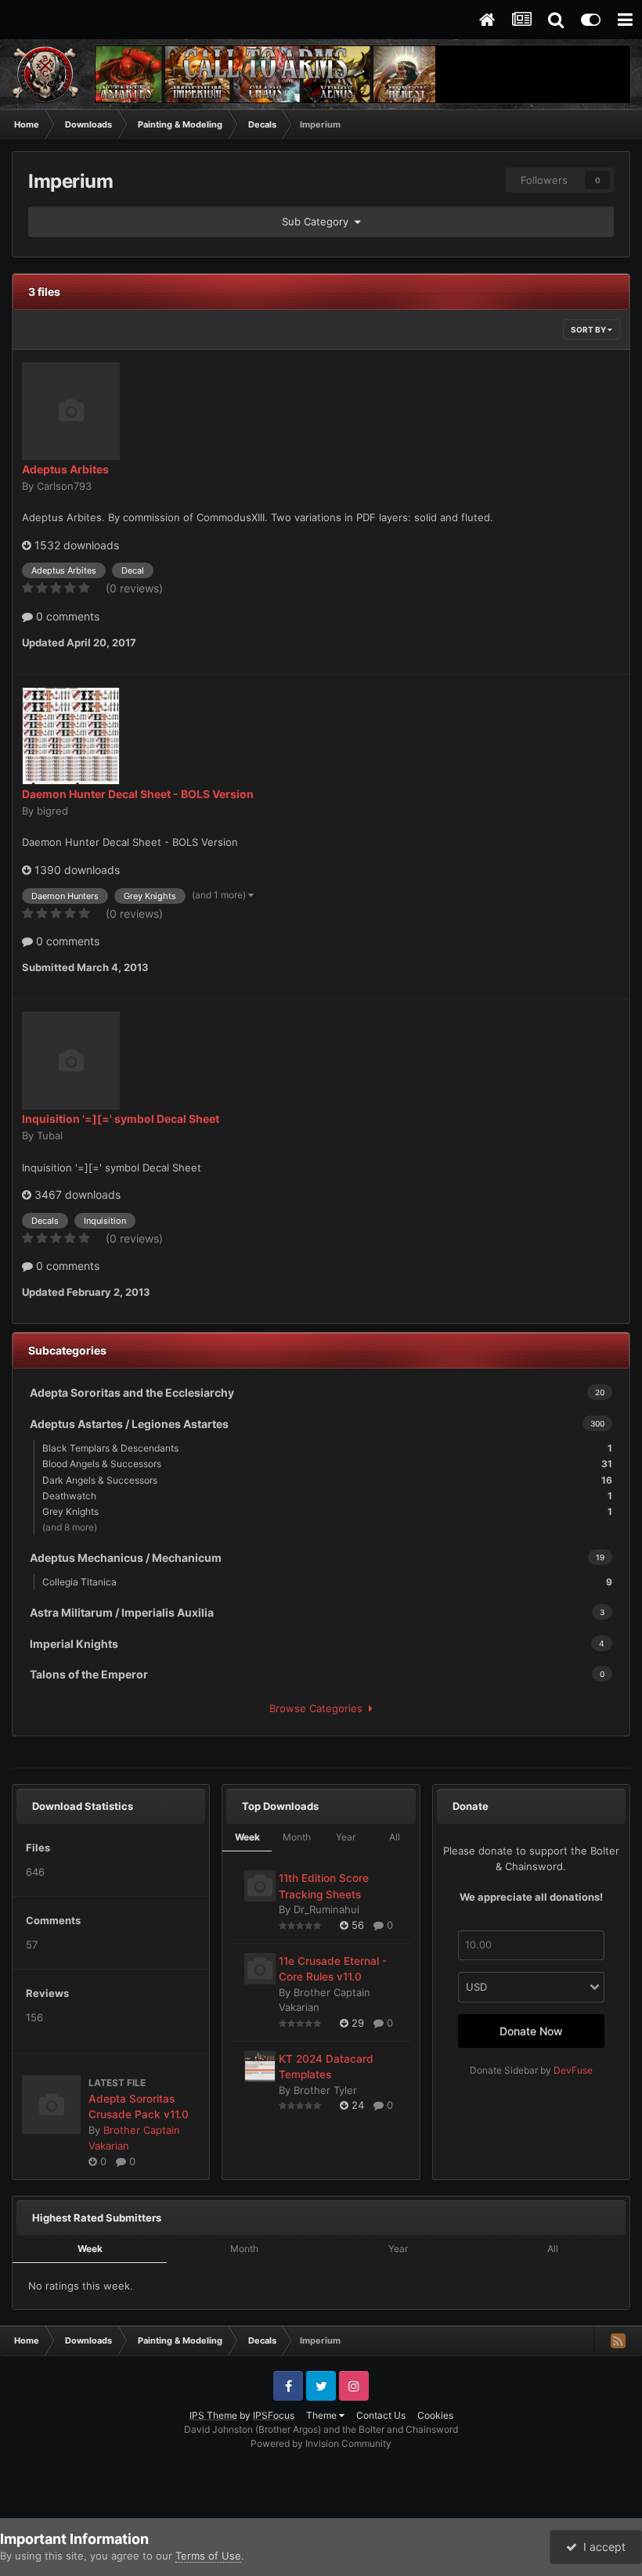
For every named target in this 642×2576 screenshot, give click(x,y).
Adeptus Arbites (65, 469)
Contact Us (381, 2415)
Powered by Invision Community (321, 2443)
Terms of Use (208, 2556)
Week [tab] (247, 1837)
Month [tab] (297, 1837)
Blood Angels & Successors (327, 1464)
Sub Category (318, 221)
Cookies (435, 2415)
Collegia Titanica (327, 1582)
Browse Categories (319, 1708)
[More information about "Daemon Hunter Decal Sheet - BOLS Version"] (71, 736)
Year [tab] (346, 1837)
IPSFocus (274, 2415)
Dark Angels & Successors (327, 1480)
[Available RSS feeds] (618, 2340)
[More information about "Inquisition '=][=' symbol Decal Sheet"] (71, 1061)
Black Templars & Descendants (327, 1448)
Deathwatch (327, 1496)
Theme (323, 2415)
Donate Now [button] (531, 2031)
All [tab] (395, 1837)
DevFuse (573, 2070)
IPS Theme (213, 2415)
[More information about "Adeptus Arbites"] (71, 411)
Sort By (589, 329)
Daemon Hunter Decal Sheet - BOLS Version (138, 794)
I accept (601, 2547)
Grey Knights (327, 1511)
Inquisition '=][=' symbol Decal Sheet (121, 1119)
